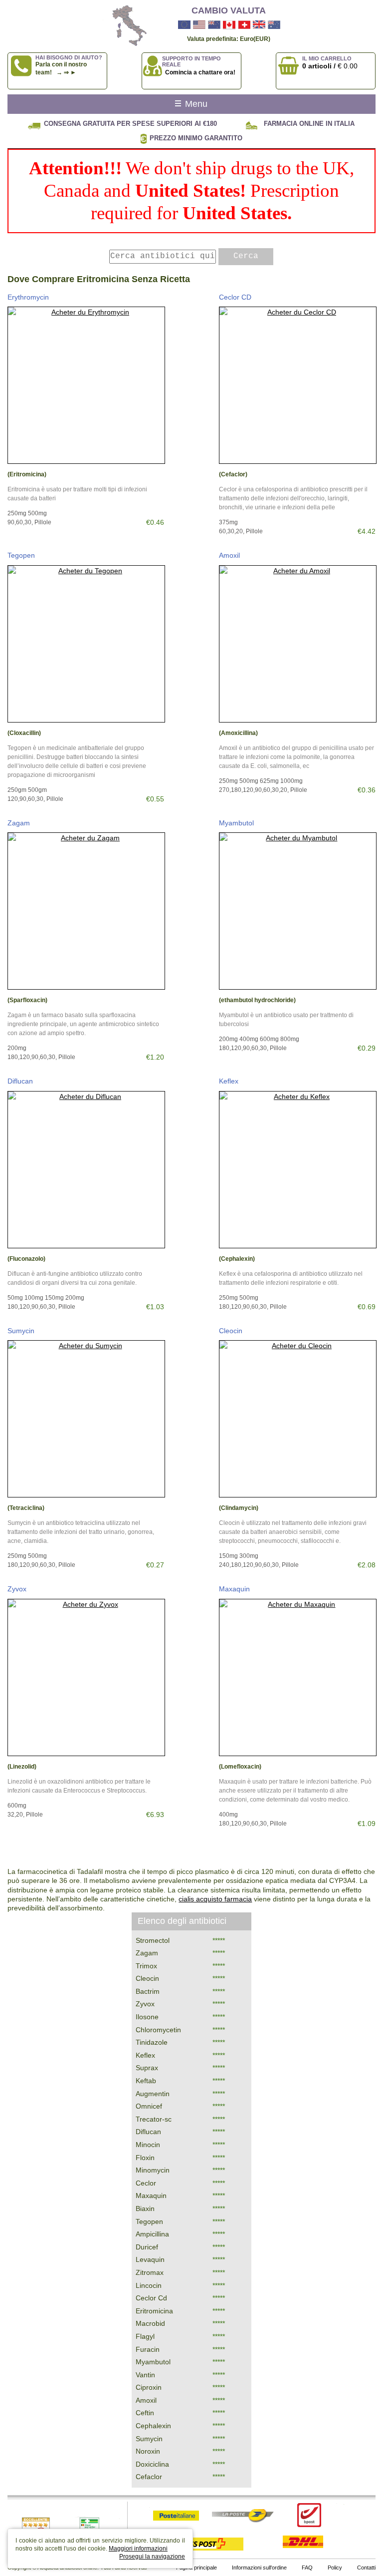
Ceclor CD (235, 297)
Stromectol (153, 1940)
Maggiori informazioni (138, 2549)
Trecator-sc (154, 2119)
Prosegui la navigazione (152, 2557)
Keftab (146, 2081)
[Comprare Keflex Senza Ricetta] (297, 1170)
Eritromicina (154, 2311)
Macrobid (150, 2323)
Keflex (229, 1081)
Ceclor (146, 2183)
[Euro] (184, 25)
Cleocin (231, 1331)
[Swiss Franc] (244, 25)
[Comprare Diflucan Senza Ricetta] (86, 1170)
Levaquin (150, 2259)
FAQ (307, 2568)
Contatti (366, 2568)
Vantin (145, 2375)
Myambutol (236, 823)
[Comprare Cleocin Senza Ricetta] (297, 1419)
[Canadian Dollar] (229, 25)
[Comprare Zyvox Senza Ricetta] (86, 1677)
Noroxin (148, 2451)
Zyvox (17, 1589)
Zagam (19, 823)
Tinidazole (152, 2042)
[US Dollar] (199, 25)
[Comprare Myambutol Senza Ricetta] (297, 911)
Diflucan (20, 1081)
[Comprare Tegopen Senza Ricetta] (86, 644)
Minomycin (153, 2170)
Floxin (145, 2158)
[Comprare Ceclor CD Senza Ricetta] (297, 385)
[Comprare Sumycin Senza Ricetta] (86, 1419)
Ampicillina (152, 2234)
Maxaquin (234, 1589)
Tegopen (21, 555)
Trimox (146, 1966)
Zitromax (150, 2272)
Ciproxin (149, 2387)
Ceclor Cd (151, 2298)
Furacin (148, 2349)
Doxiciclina (152, 2464)
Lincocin (149, 2285)
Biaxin (145, 2208)
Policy (335, 2568)
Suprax (147, 2068)
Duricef (147, 2247)
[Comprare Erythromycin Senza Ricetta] (86, 385)
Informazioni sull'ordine (259, 2568)
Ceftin (145, 2413)
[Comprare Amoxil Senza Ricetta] (297, 644)
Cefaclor (149, 2477)
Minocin (148, 2145)
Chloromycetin (158, 2030)
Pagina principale (196, 2568)
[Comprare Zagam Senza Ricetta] (86, 911)
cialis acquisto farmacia (215, 1899)
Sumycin (21, 1331)
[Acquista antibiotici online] (125, 26)
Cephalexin (153, 2426)
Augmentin (153, 2094)
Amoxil (229, 555)
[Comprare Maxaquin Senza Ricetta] (297, 1677)
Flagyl (145, 2336)
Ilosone (147, 2017)
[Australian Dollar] (274, 25)
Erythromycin (28, 297)
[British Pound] (259, 25)
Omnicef (149, 2106)
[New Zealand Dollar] (214, 25)
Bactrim (148, 1991)
